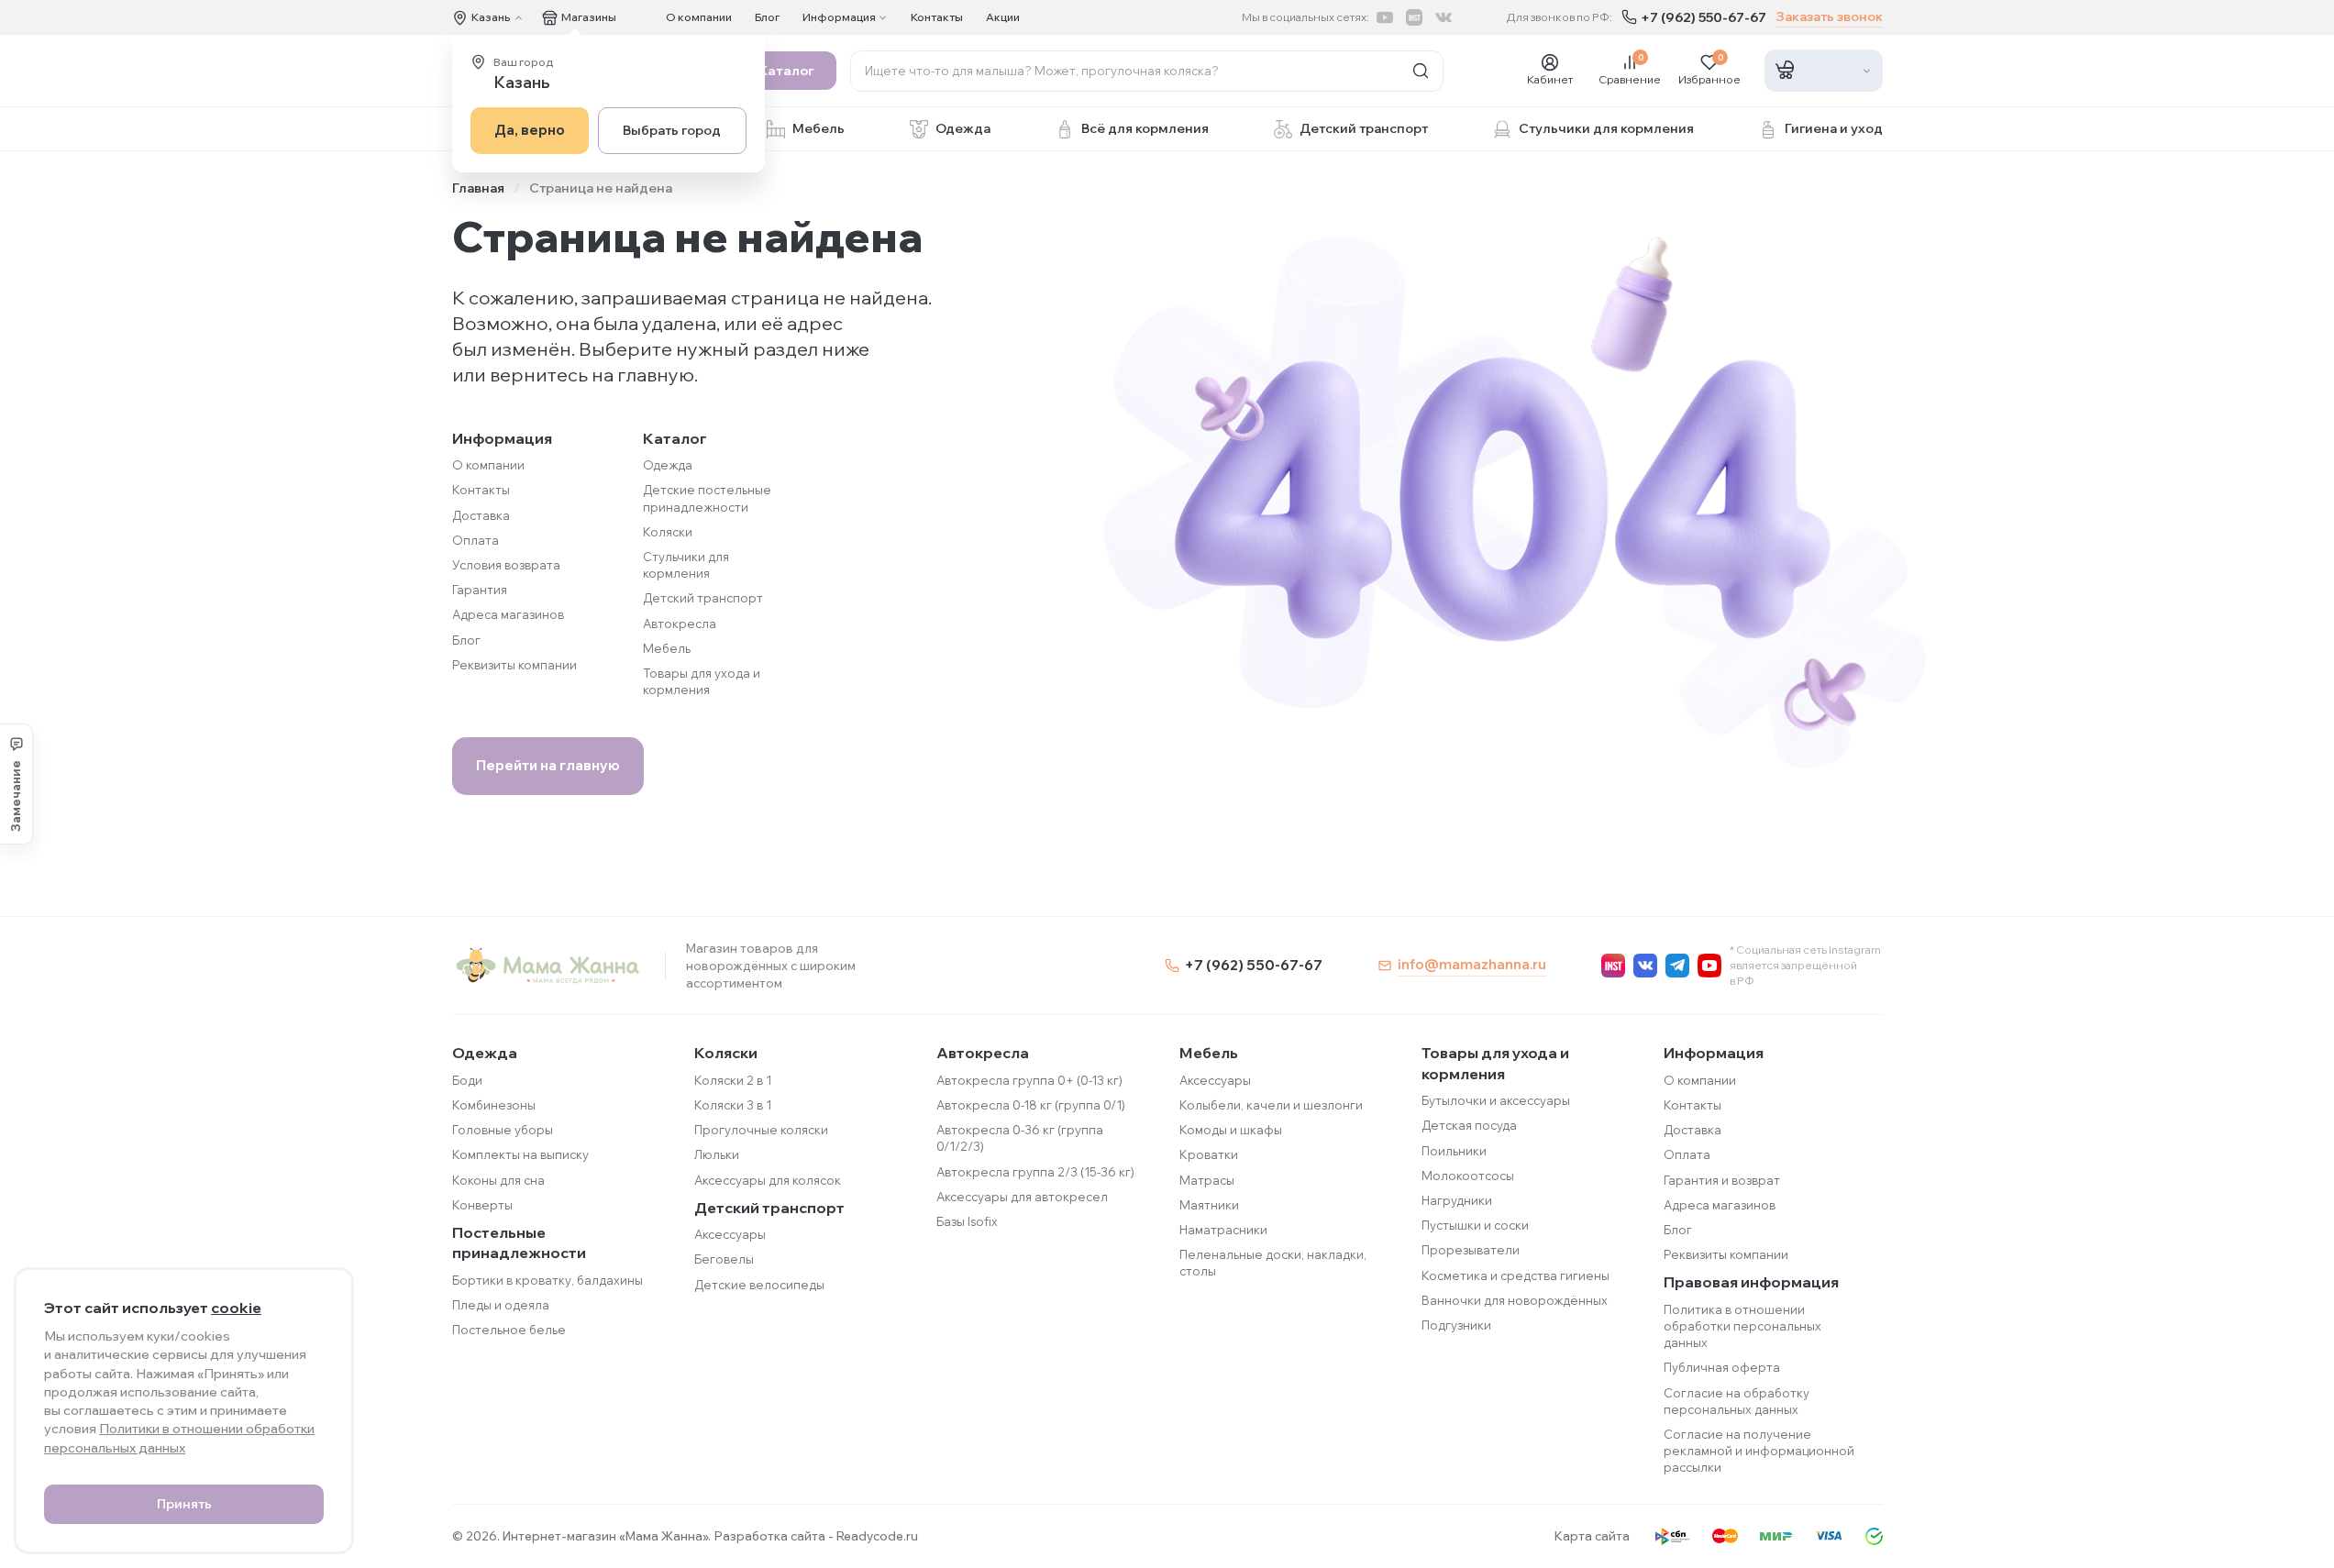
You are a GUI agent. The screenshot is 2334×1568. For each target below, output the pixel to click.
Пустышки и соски (1475, 1225)
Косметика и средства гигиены (1515, 1275)
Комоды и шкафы (1231, 1130)
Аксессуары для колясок (768, 1180)
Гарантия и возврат (1722, 1180)
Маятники (1209, 1205)
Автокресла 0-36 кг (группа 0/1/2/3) (1020, 1138)
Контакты (937, 17)
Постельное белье (509, 1330)
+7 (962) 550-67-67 (1703, 17)
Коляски (668, 532)
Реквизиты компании (514, 665)
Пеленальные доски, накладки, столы (1273, 1263)
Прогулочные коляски (761, 1130)
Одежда (668, 465)
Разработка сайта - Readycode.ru (816, 1536)
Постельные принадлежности (519, 1242)
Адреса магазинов (508, 614)
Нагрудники (1457, 1200)
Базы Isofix (967, 1221)
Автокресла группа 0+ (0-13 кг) (1029, 1080)
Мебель (667, 648)
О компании (699, 17)
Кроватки (1209, 1154)
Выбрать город (672, 130)
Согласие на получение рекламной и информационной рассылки (1759, 1451)
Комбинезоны (494, 1105)
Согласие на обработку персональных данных (1737, 1401)
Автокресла (680, 624)
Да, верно (530, 130)
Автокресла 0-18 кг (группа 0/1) (1031, 1105)
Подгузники (1456, 1325)
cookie (236, 1308)
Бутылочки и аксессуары (1496, 1100)
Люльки (717, 1154)
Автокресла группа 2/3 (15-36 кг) (1035, 1172)
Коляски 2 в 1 (733, 1080)
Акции (1003, 17)
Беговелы (724, 1259)
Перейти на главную (548, 765)
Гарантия (480, 590)
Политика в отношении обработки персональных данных (1742, 1326)
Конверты (482, 1205)
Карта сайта (1592, 1536)
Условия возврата (506, 565)
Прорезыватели (1471, 1250)
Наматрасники (1223, 1230)
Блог (767, 17)
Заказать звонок (1829, 17)
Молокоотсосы (1468, 1176)
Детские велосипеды (759, 1285)
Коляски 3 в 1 (733, 1105)
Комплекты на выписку (520, 1154)
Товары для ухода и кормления (1495, 1063)
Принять (184, 1504)
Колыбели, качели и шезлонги (1271, 1105)
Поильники (1454, 1151)
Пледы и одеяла (501, 1305)
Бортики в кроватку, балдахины (548, 1280)
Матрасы (1207, 1180)
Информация (1714, 1053)
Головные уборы (503, 1130)
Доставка (481, 515)
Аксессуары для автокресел (1022, 1197)
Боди (467, 1080)
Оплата (476, 540)
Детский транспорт (703, 598)
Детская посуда (1469, 1125)
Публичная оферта (1722, 1367)
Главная (478, 188)
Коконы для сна (498, 1180)
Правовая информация (1751, 1282)
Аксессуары (730, 1234)
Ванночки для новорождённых (1515, 1300)
